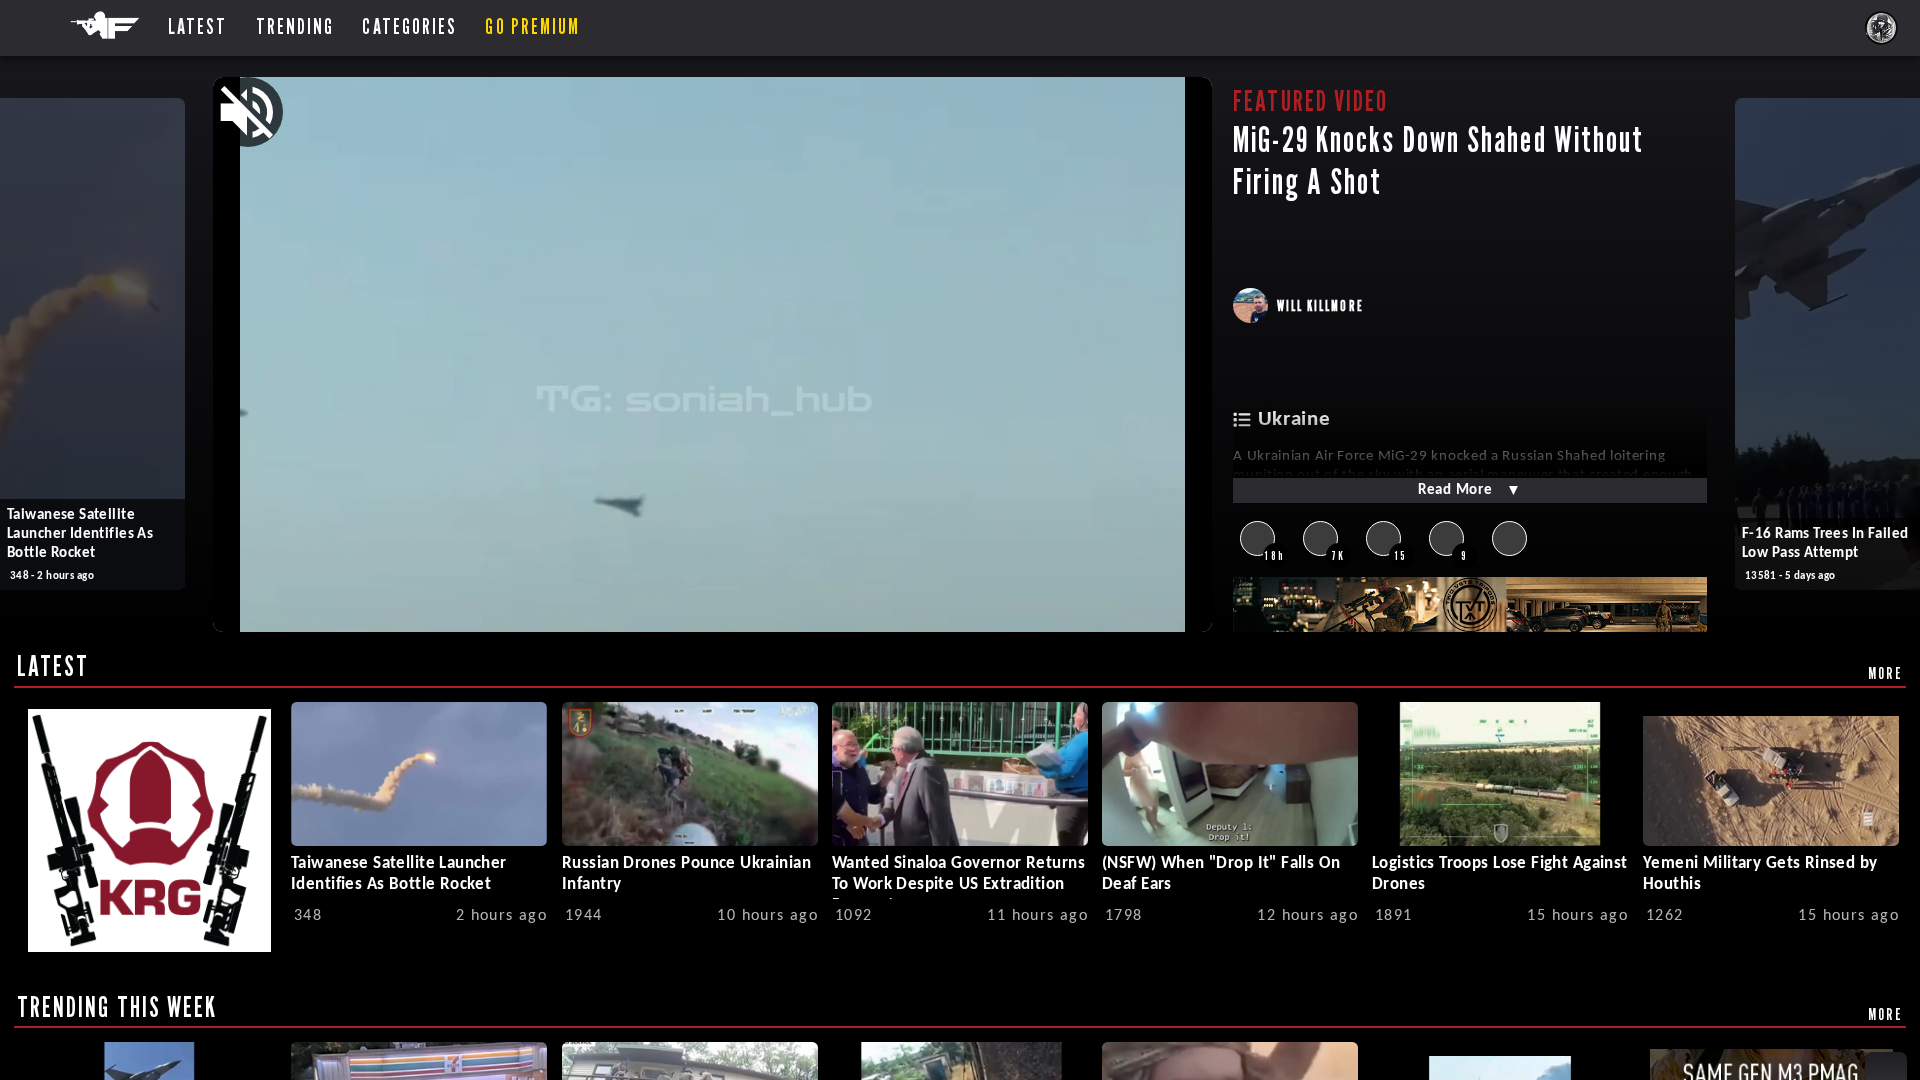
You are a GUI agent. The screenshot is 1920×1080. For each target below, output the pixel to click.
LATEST (53, 666)
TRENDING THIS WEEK (117, 1007)
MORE (1885, 673)
